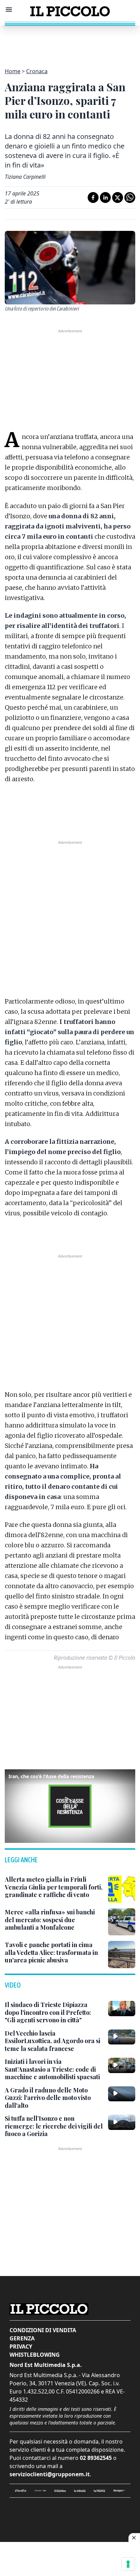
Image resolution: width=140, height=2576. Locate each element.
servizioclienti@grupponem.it (50, 2474)
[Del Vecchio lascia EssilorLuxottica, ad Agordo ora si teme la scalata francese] (122, 2037)
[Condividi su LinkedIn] (105, 197)
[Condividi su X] (118, 197)
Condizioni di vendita (43, 2330)
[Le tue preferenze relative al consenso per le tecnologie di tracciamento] (128, 2564)
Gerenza (22, 2338)
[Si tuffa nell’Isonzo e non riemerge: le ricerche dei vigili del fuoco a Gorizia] (122, 2122)
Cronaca (37, 71)
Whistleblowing (35, 2355)
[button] (70, 1805)
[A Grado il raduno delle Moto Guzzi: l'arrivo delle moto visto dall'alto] (122, 2094)
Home (13, 71)
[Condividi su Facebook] (93, 197)
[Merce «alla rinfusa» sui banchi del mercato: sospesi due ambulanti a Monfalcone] (122, 1922)
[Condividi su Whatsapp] (130, 197)
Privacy (21, 2346)
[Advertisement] (70, 43)
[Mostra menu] (9, 10)
